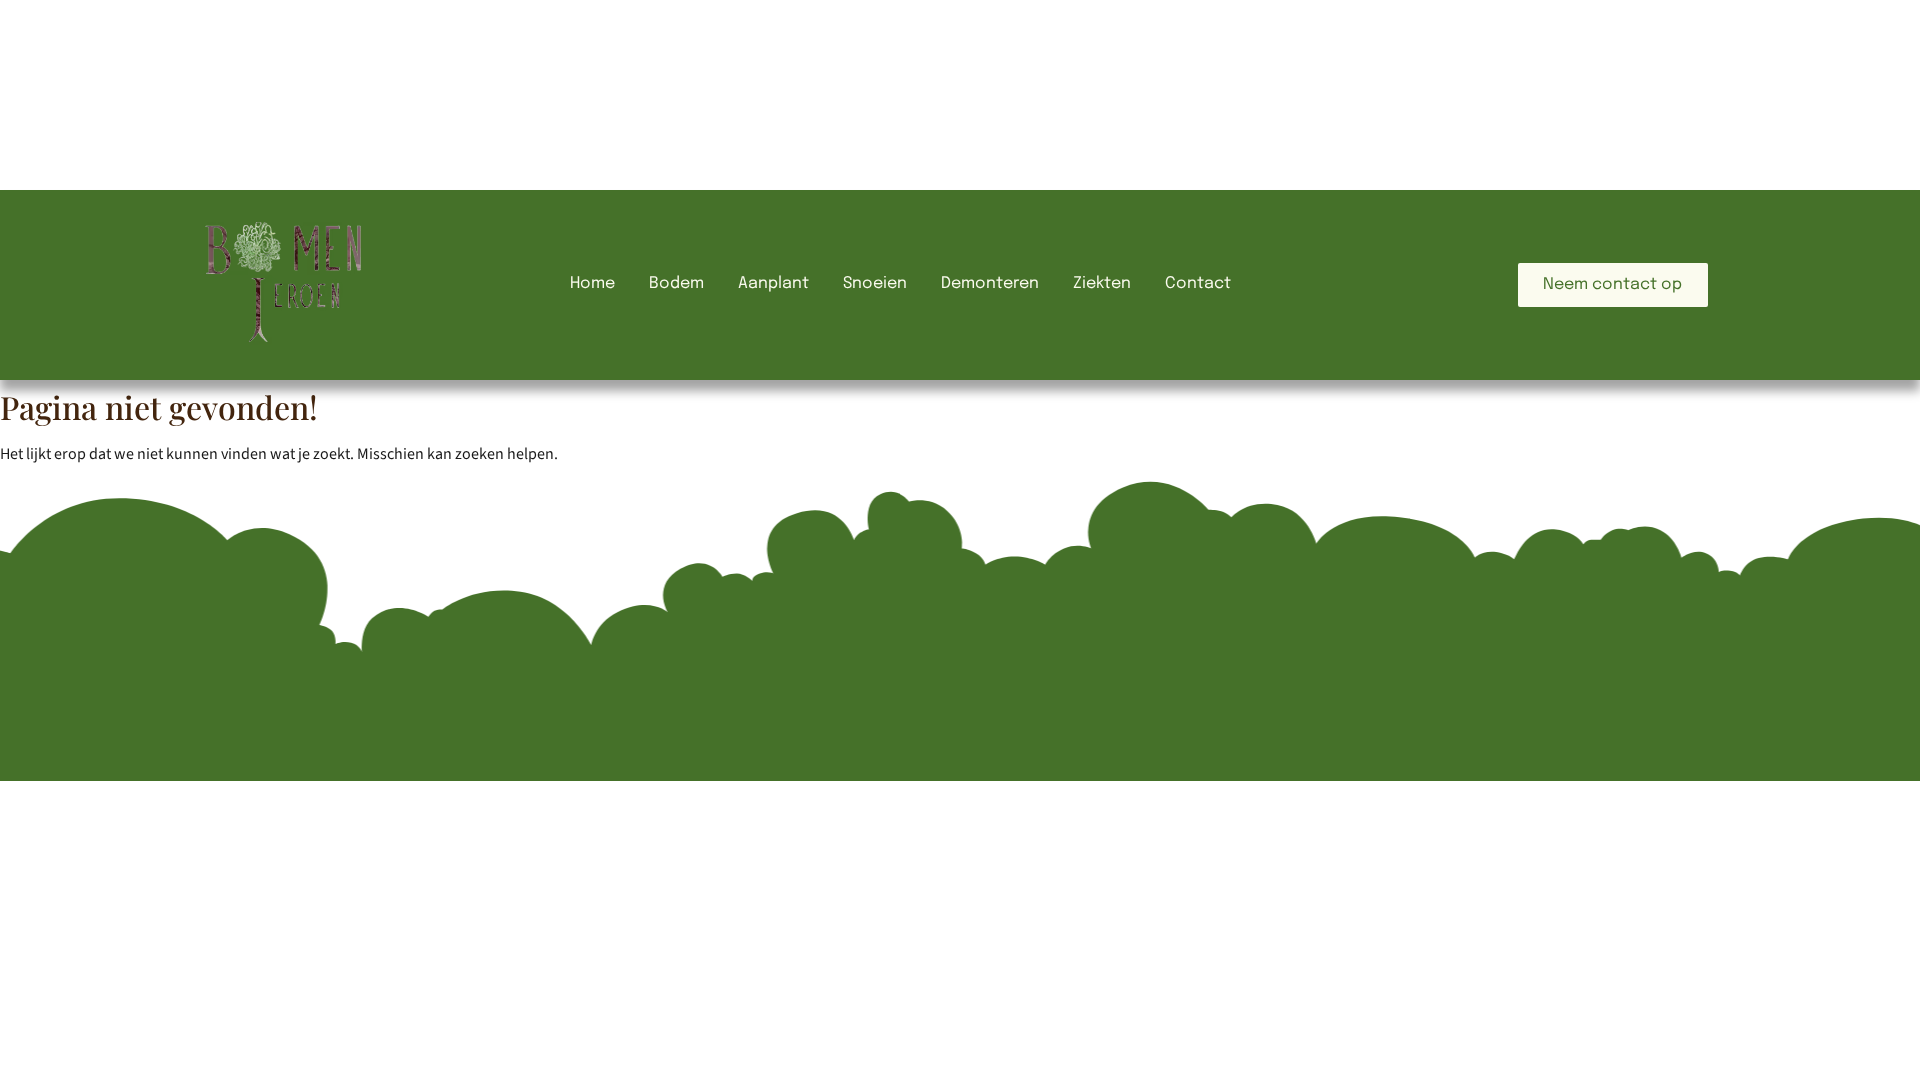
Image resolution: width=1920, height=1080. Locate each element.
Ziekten (1102, 283)
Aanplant (773, 283)
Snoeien (875, 283)
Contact (1198, 283)
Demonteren (990, 283)
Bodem (676, 283)
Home (592, 283)
